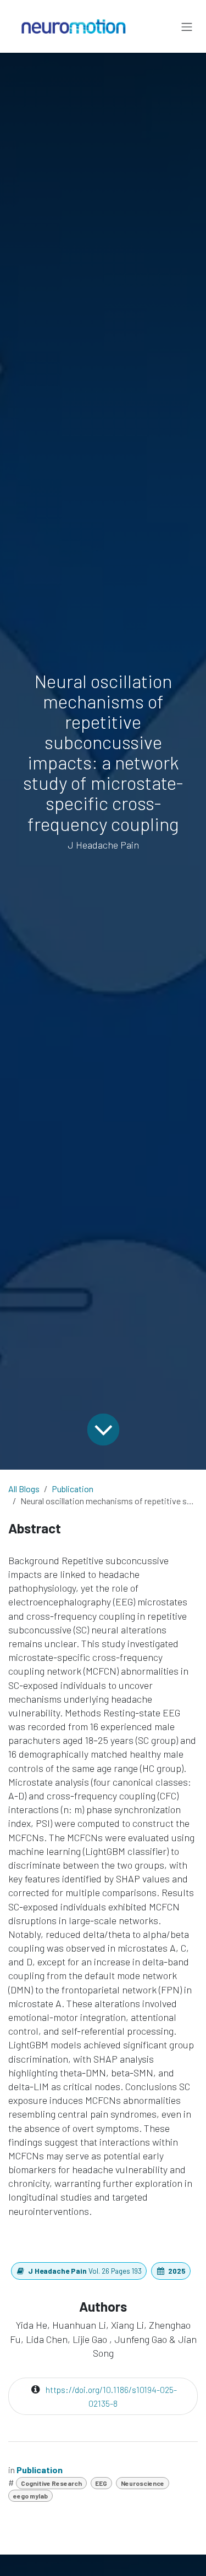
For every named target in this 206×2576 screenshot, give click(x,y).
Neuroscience (143, 2483)
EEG (101, 2483)
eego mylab (30, 2496)
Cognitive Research (51, 2483)
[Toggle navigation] (187, 26)
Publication (73, 1489)
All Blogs (24, 1489)
